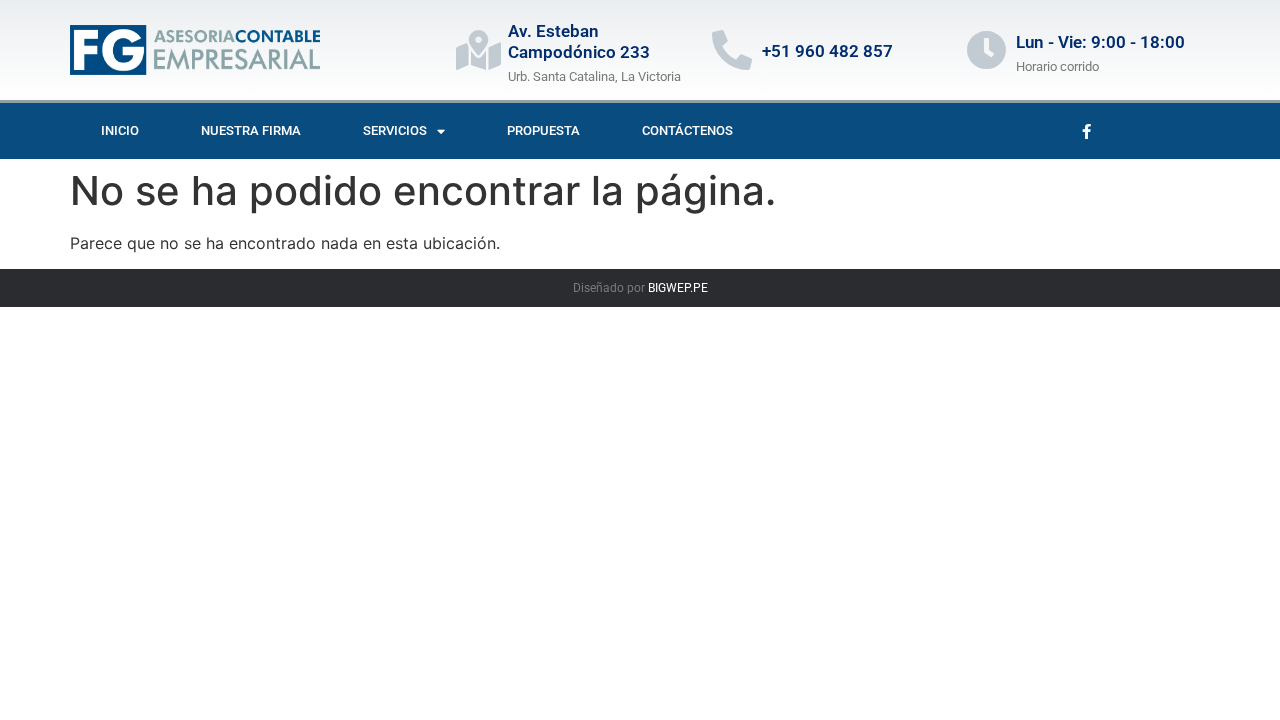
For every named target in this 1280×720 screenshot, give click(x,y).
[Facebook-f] (1086, 131)
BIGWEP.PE (678, 288)
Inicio (120, 130)
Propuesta (543, 130)
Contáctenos (687, 130)
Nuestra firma (251, 130)
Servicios (395, 130)
